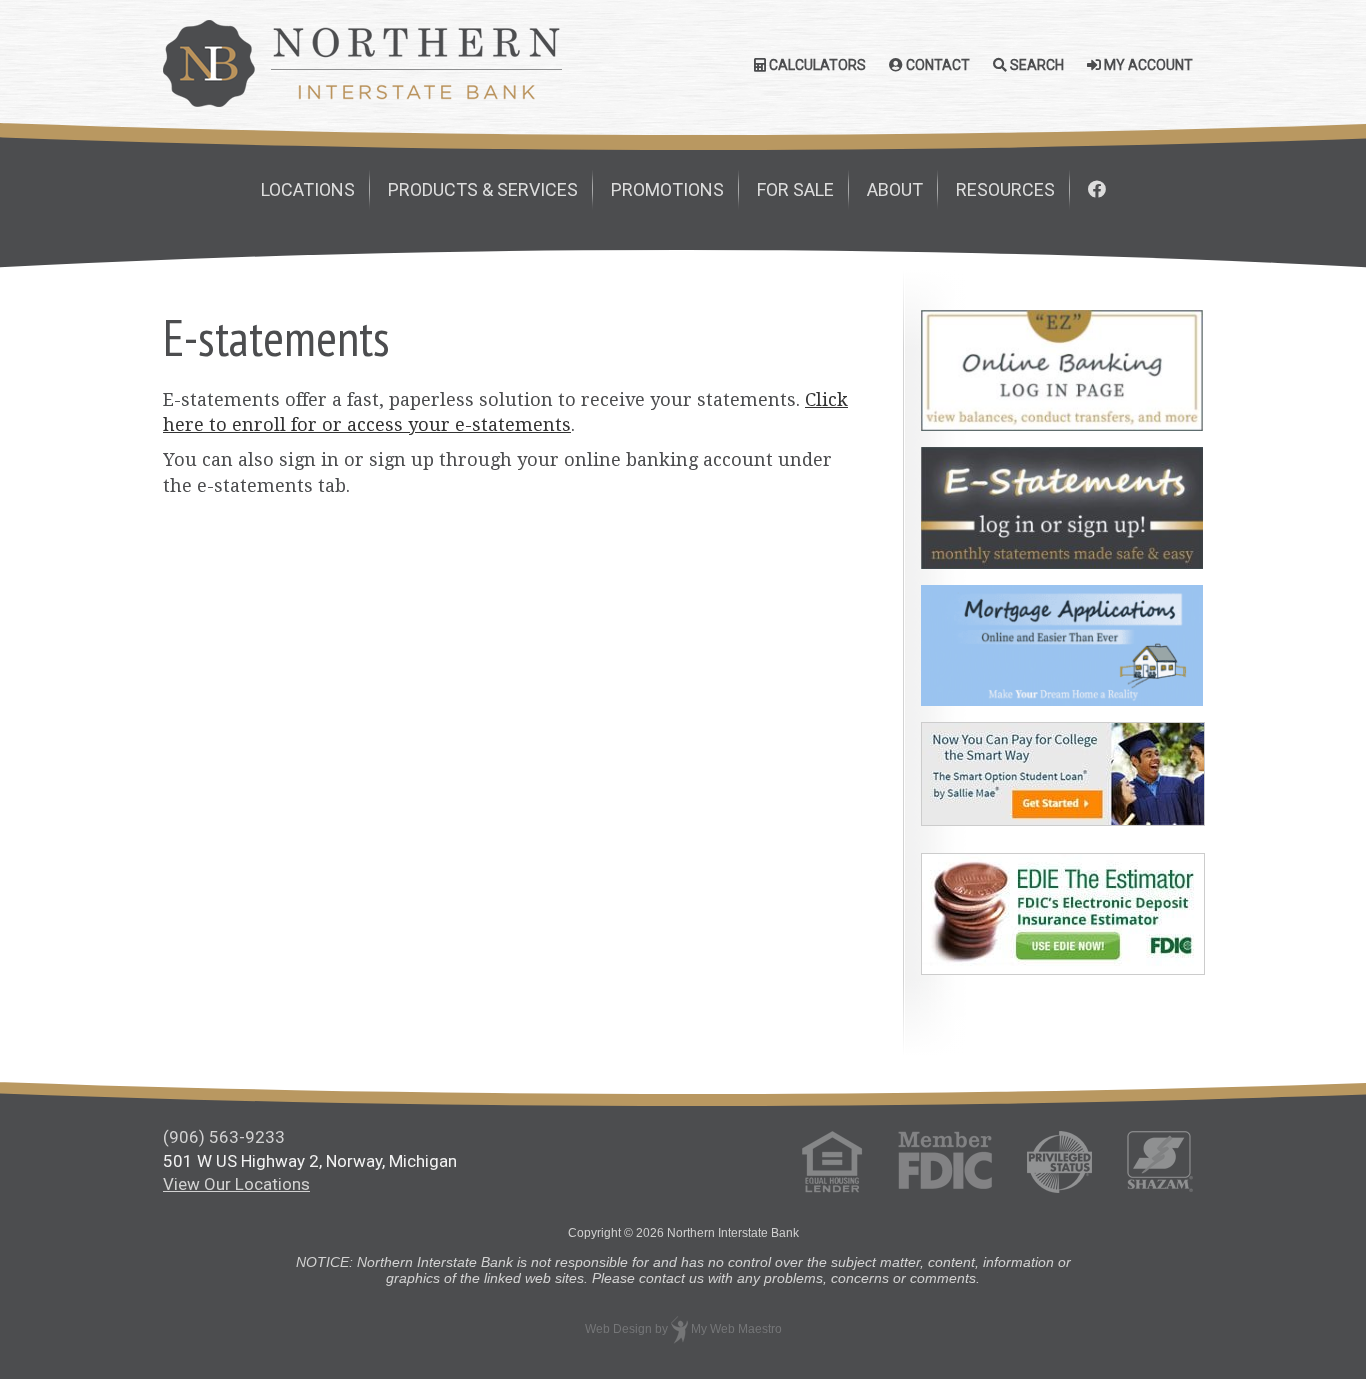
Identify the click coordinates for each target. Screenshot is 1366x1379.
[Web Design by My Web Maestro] (679, 1329)
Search (1035, 65)
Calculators (816, 65)
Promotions (667, 189)
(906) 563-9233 (224, 1137)
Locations (308, 189)
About (895, 189)
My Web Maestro (736, 1329)
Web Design (618, 1329)
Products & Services (483, 189)
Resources (1005, 189)
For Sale (795, 189)
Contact (936, 65)
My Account (1147, 65)
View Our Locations (236, 1184)
